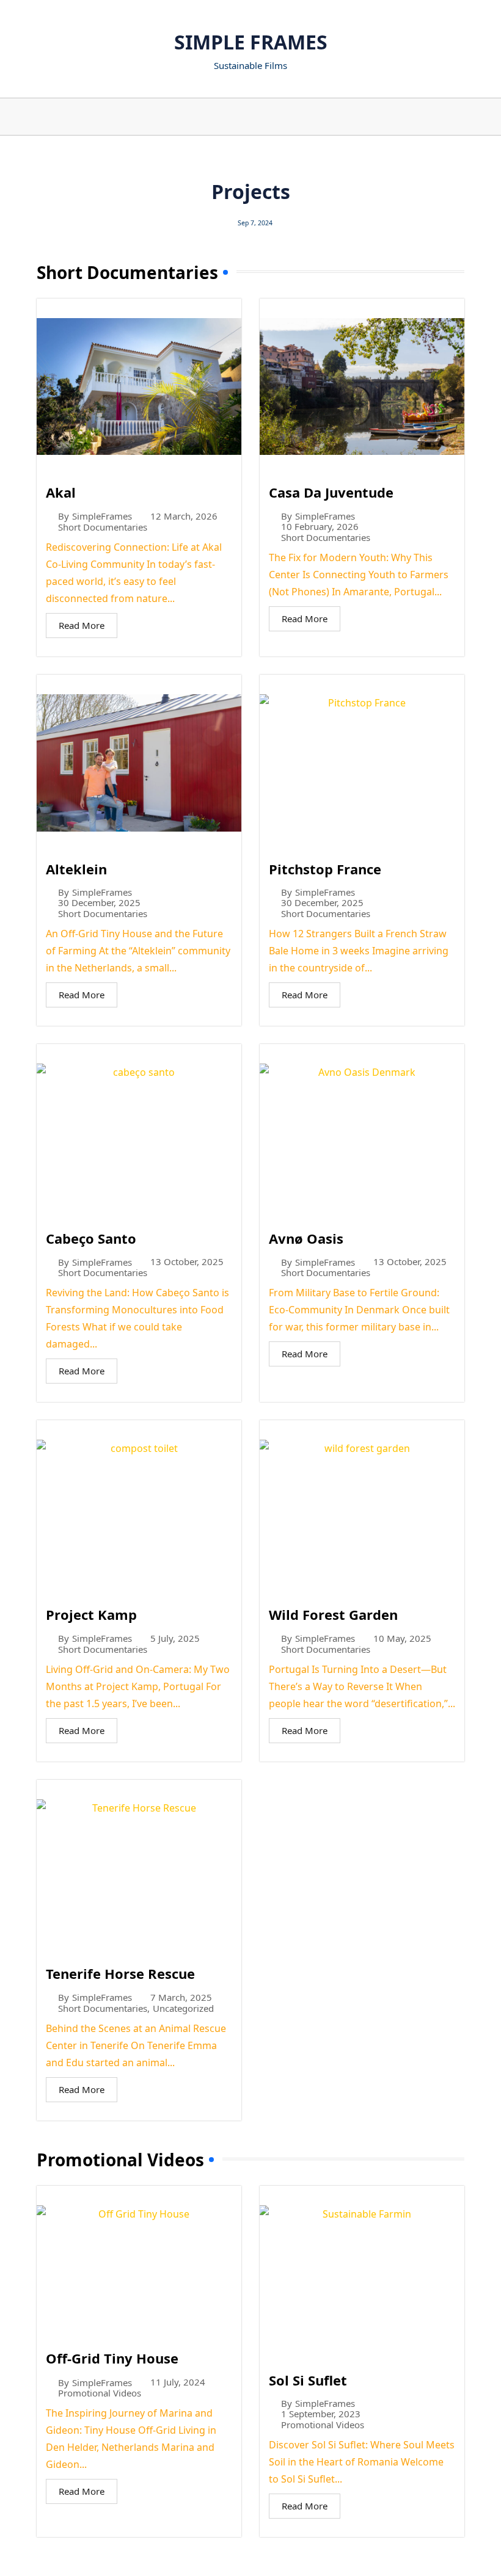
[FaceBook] (273, 117)
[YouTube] (228, 117)
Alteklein (76, 869)
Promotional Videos (100, 2393)
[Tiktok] (258, 117)
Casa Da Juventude (331, 492)
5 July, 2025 (175, 1638)
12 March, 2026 (184, 516)
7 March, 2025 (181, 1997)
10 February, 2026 (320, 527)
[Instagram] (243, 117)
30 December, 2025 (99, 903)
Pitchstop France (325, 869)
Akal (61, 492)
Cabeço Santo (91, 1238)
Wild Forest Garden (333, 1614)
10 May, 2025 (402, 1638)
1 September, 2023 (321, 2414)
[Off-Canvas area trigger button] (36, 117)
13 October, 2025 (187, 1262)
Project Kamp (91, 1614)
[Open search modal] (467, 117)
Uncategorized (183, 2008)
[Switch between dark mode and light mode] (452, 117)
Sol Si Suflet (308, 2380)
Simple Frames (251, 42)
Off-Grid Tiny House (112, 2358)
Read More (82, 625)
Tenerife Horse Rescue (120, 1973)
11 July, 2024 (178, 2382)
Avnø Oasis (306, 1238)
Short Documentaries (103, 527)
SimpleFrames (102, 516)
